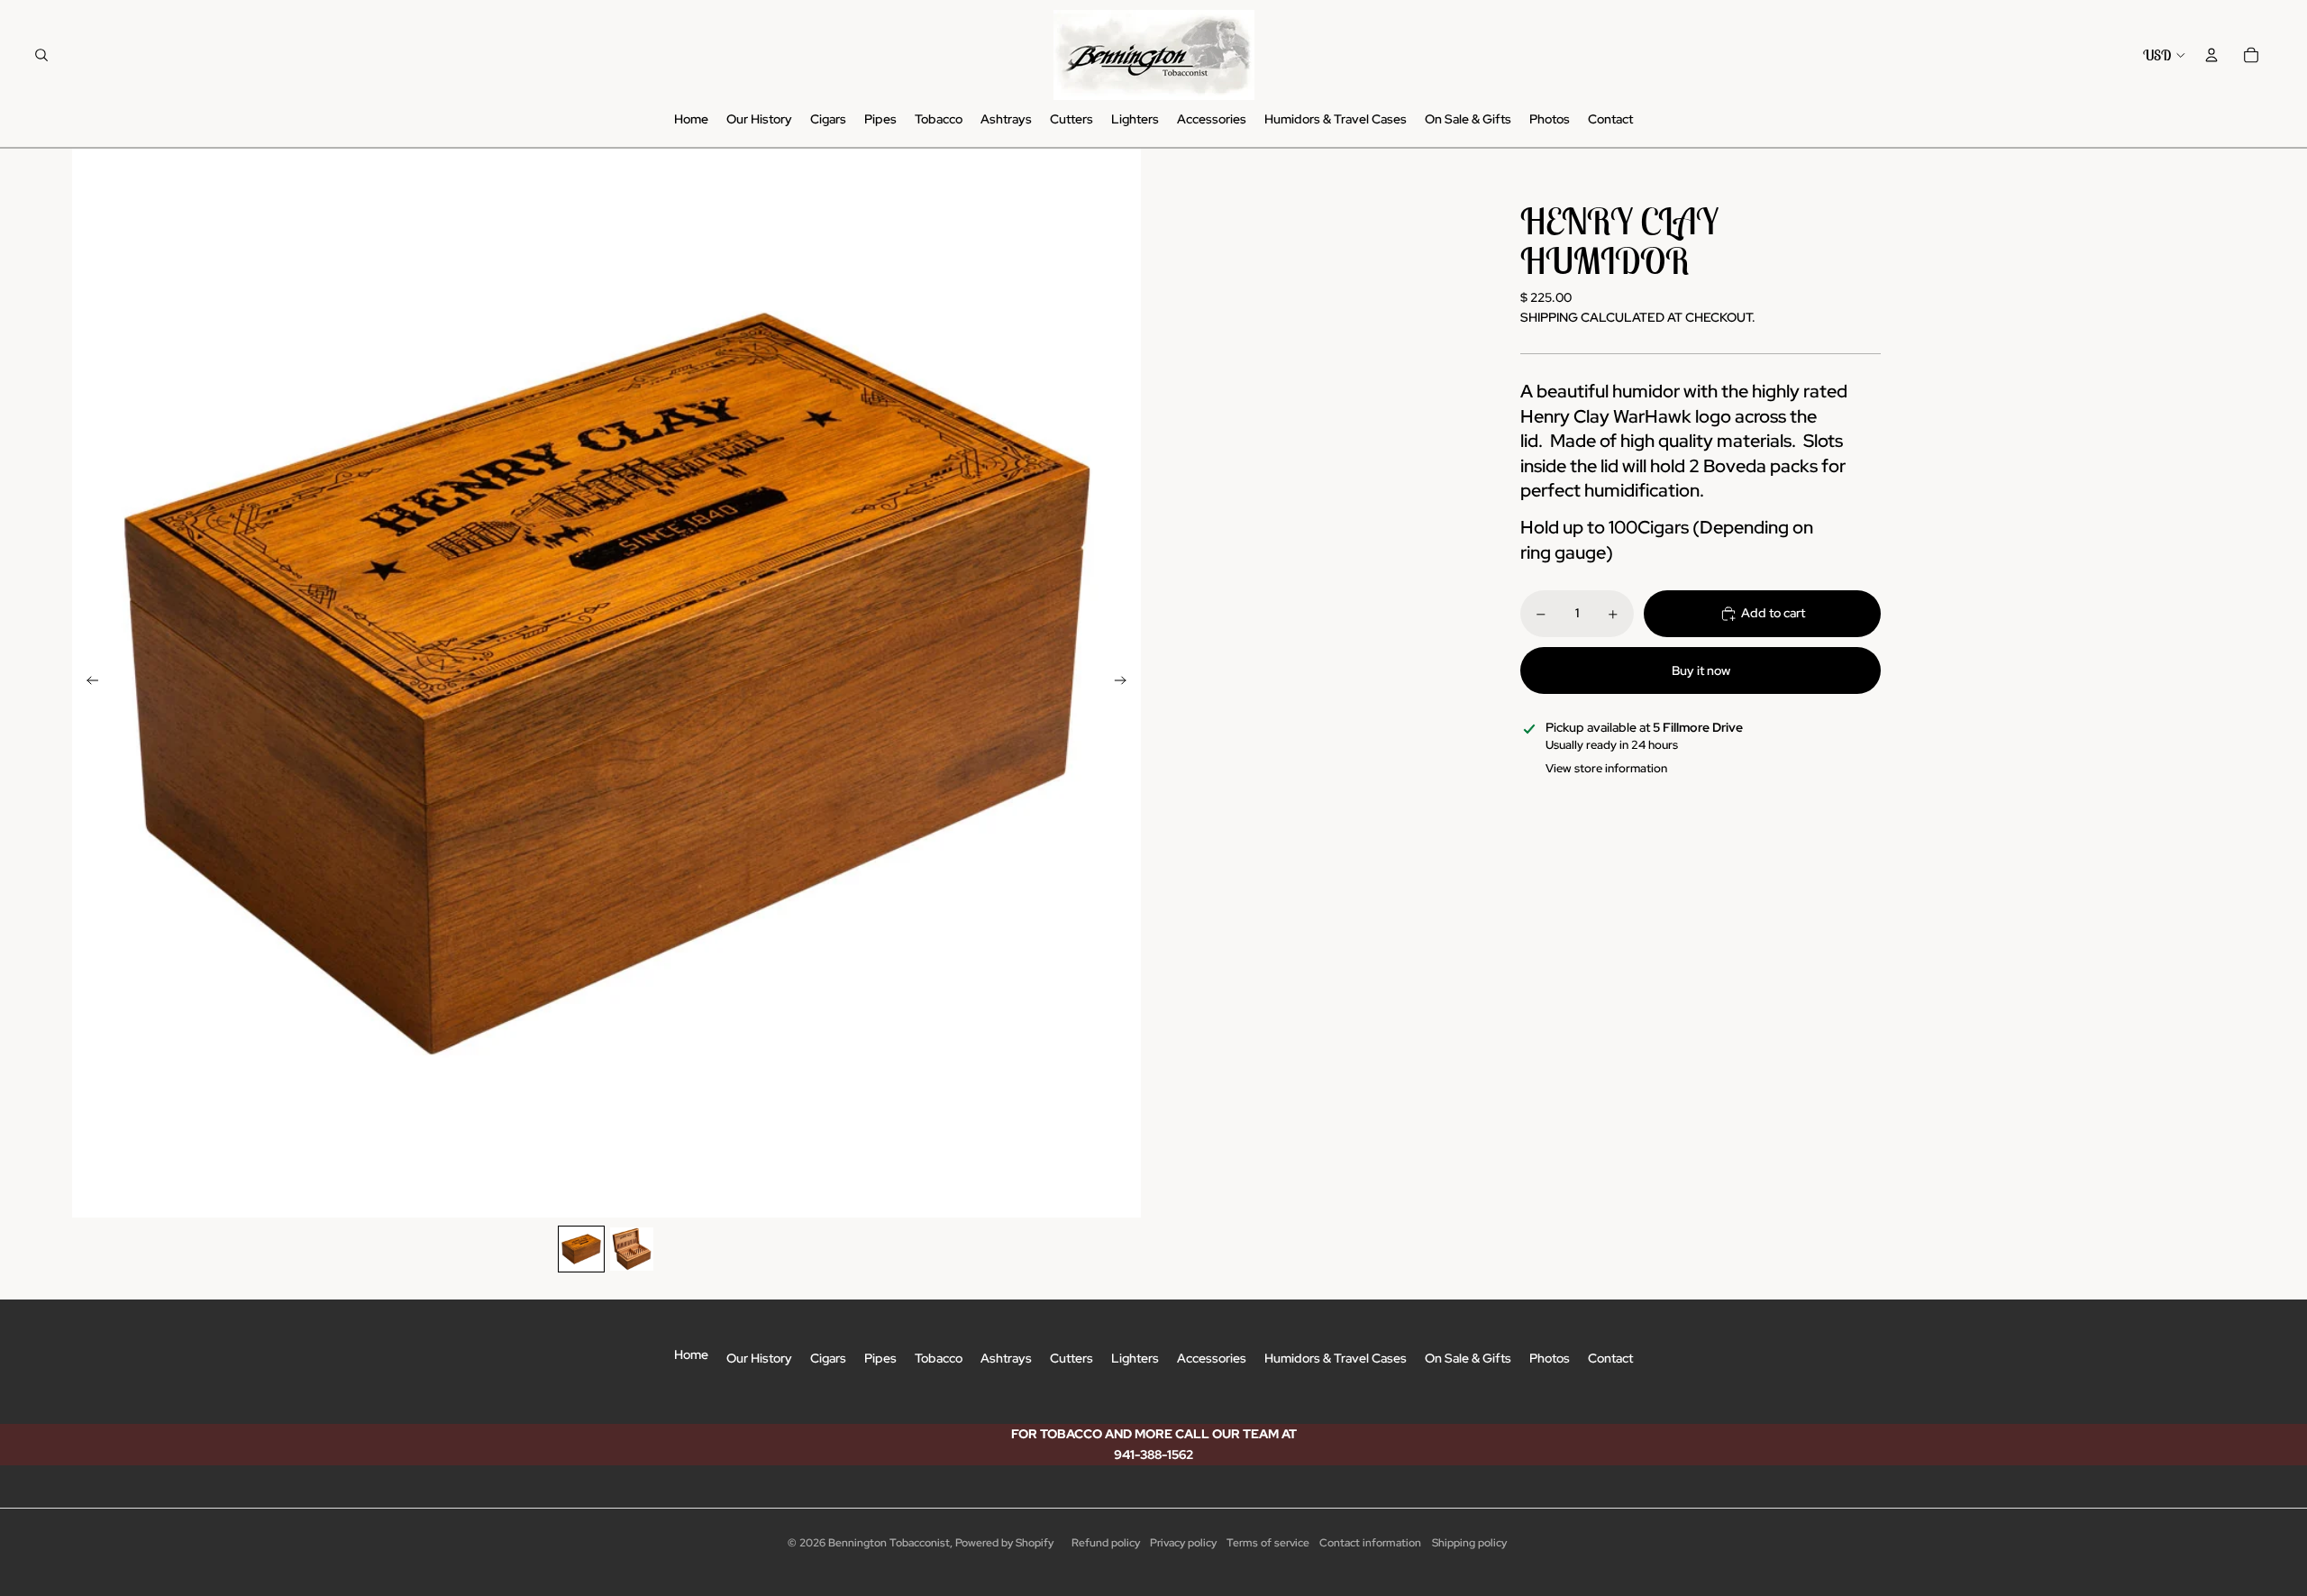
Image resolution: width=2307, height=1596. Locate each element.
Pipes (880, 1358)
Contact (1610, 1358)
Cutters (1071, 1358)
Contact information (1370, 1543)
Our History (759, 1358)
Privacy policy (1183, 1543)
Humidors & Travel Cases (1336, 1358)
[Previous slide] (87, 683)
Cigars (828, 1358)
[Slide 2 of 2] (632, 1249)
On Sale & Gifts (1468, 1358)
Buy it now (1701, 670)
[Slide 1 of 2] (581, 1249)
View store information (1606, 768)
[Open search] (41, 55)
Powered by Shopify (1004, 1543)
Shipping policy (1469, 1543)
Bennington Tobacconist (889, 1543)
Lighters (1135, 1358)
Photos (1550, 1358)
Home (691, 1354)
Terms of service (1268, 1543)
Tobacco (939, 1358)
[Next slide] (1126, 683)
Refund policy (1106, 1543)
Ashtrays (1006, 1358)
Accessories (1212, 1358)
